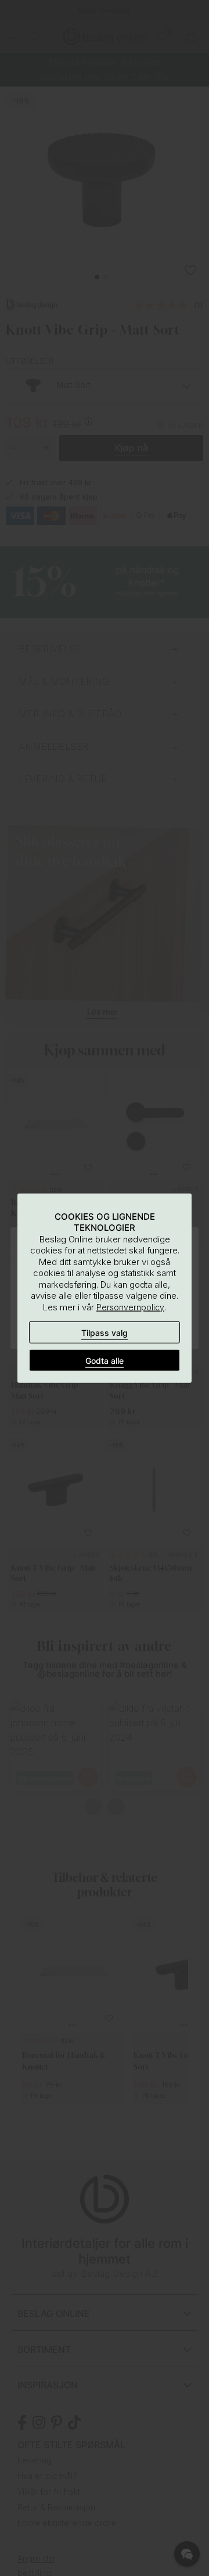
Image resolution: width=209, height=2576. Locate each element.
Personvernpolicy (130, 1307)
